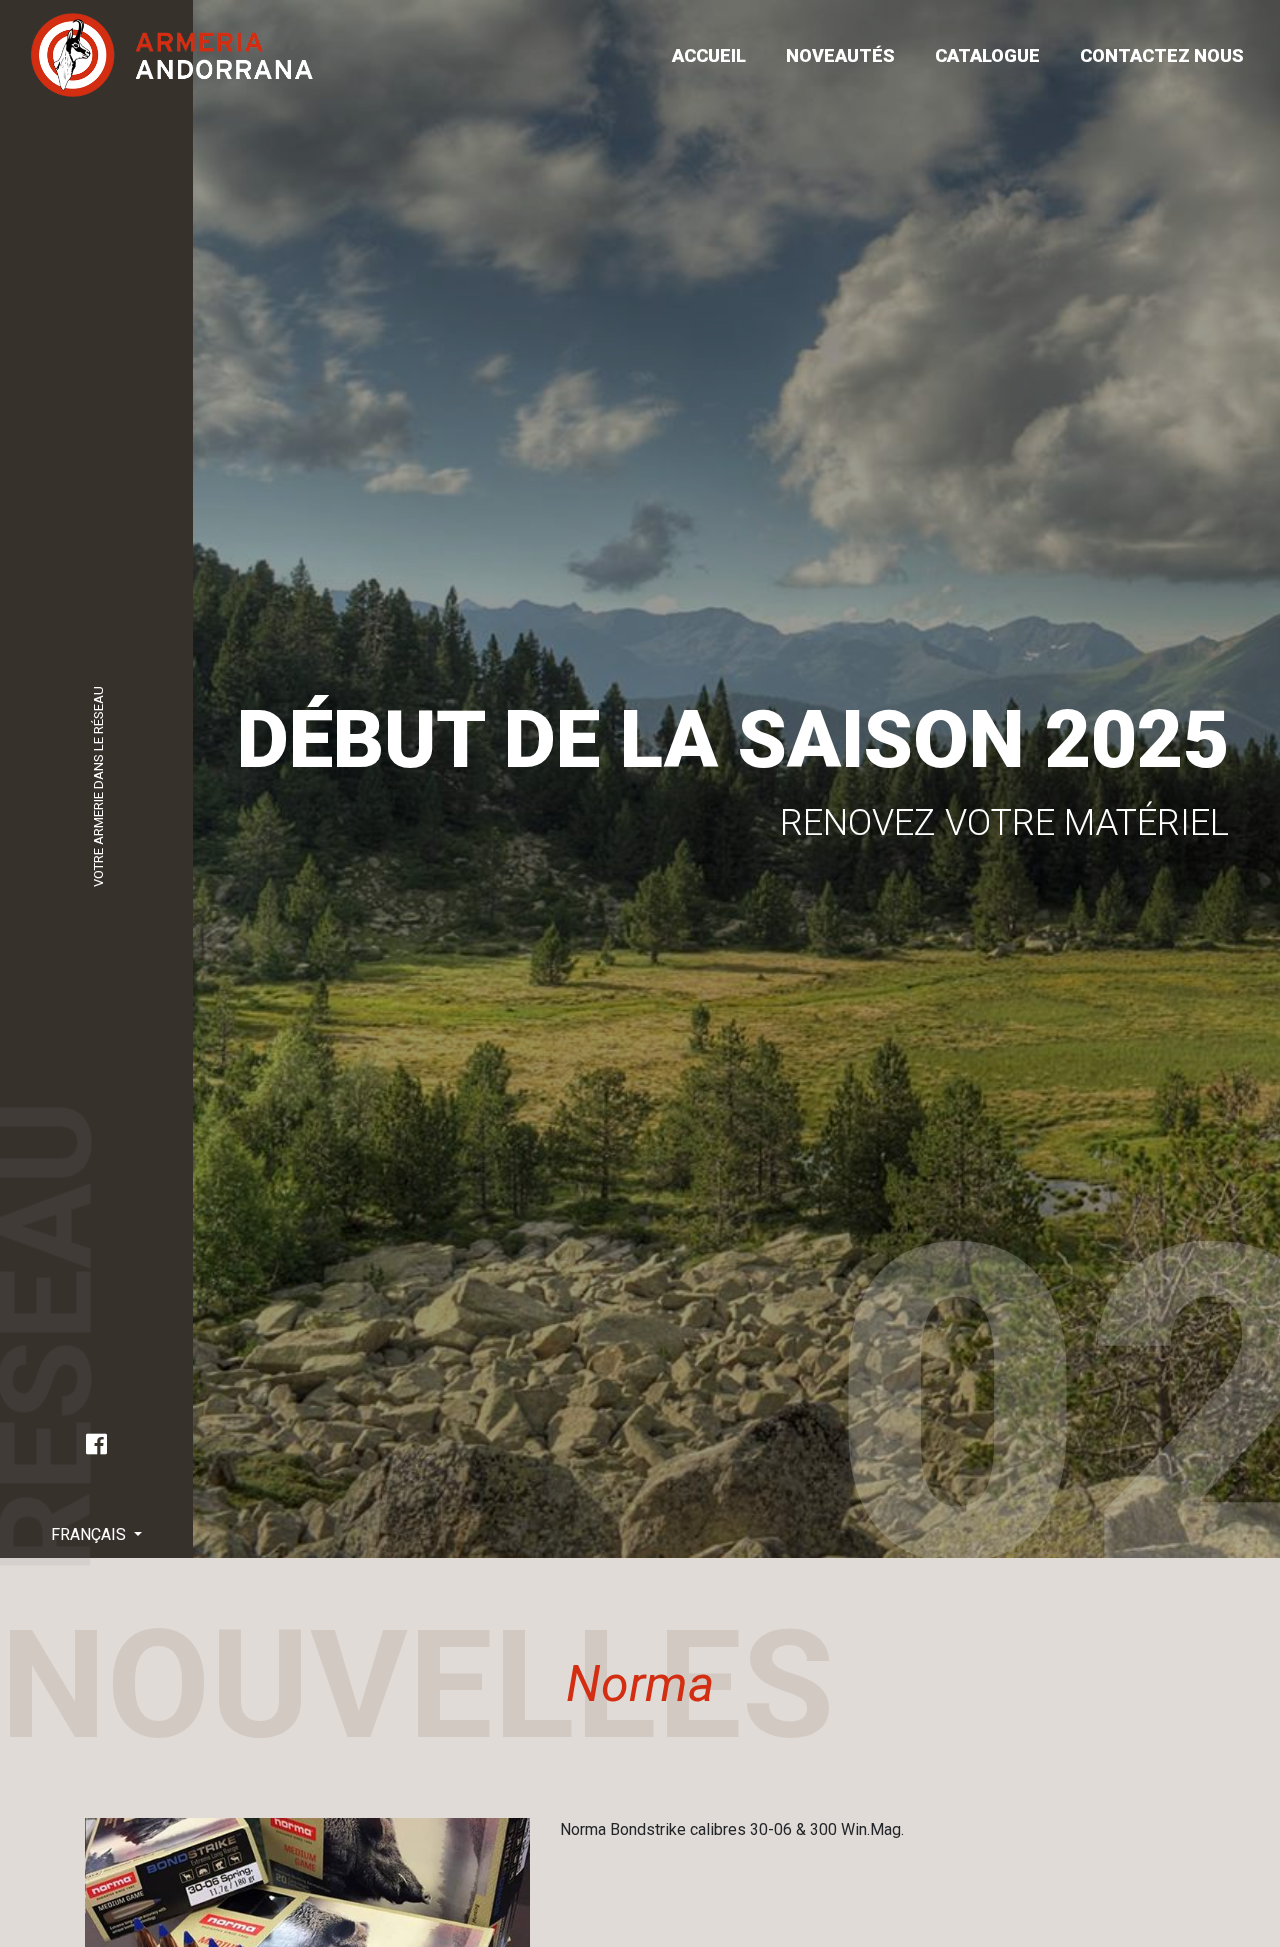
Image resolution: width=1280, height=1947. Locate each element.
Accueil (709, 55)
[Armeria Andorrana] (172, 55)
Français (90, 1534)
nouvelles (1152, 905)
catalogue (987, 55)
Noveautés (840, 55)
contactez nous (1162, 55)
